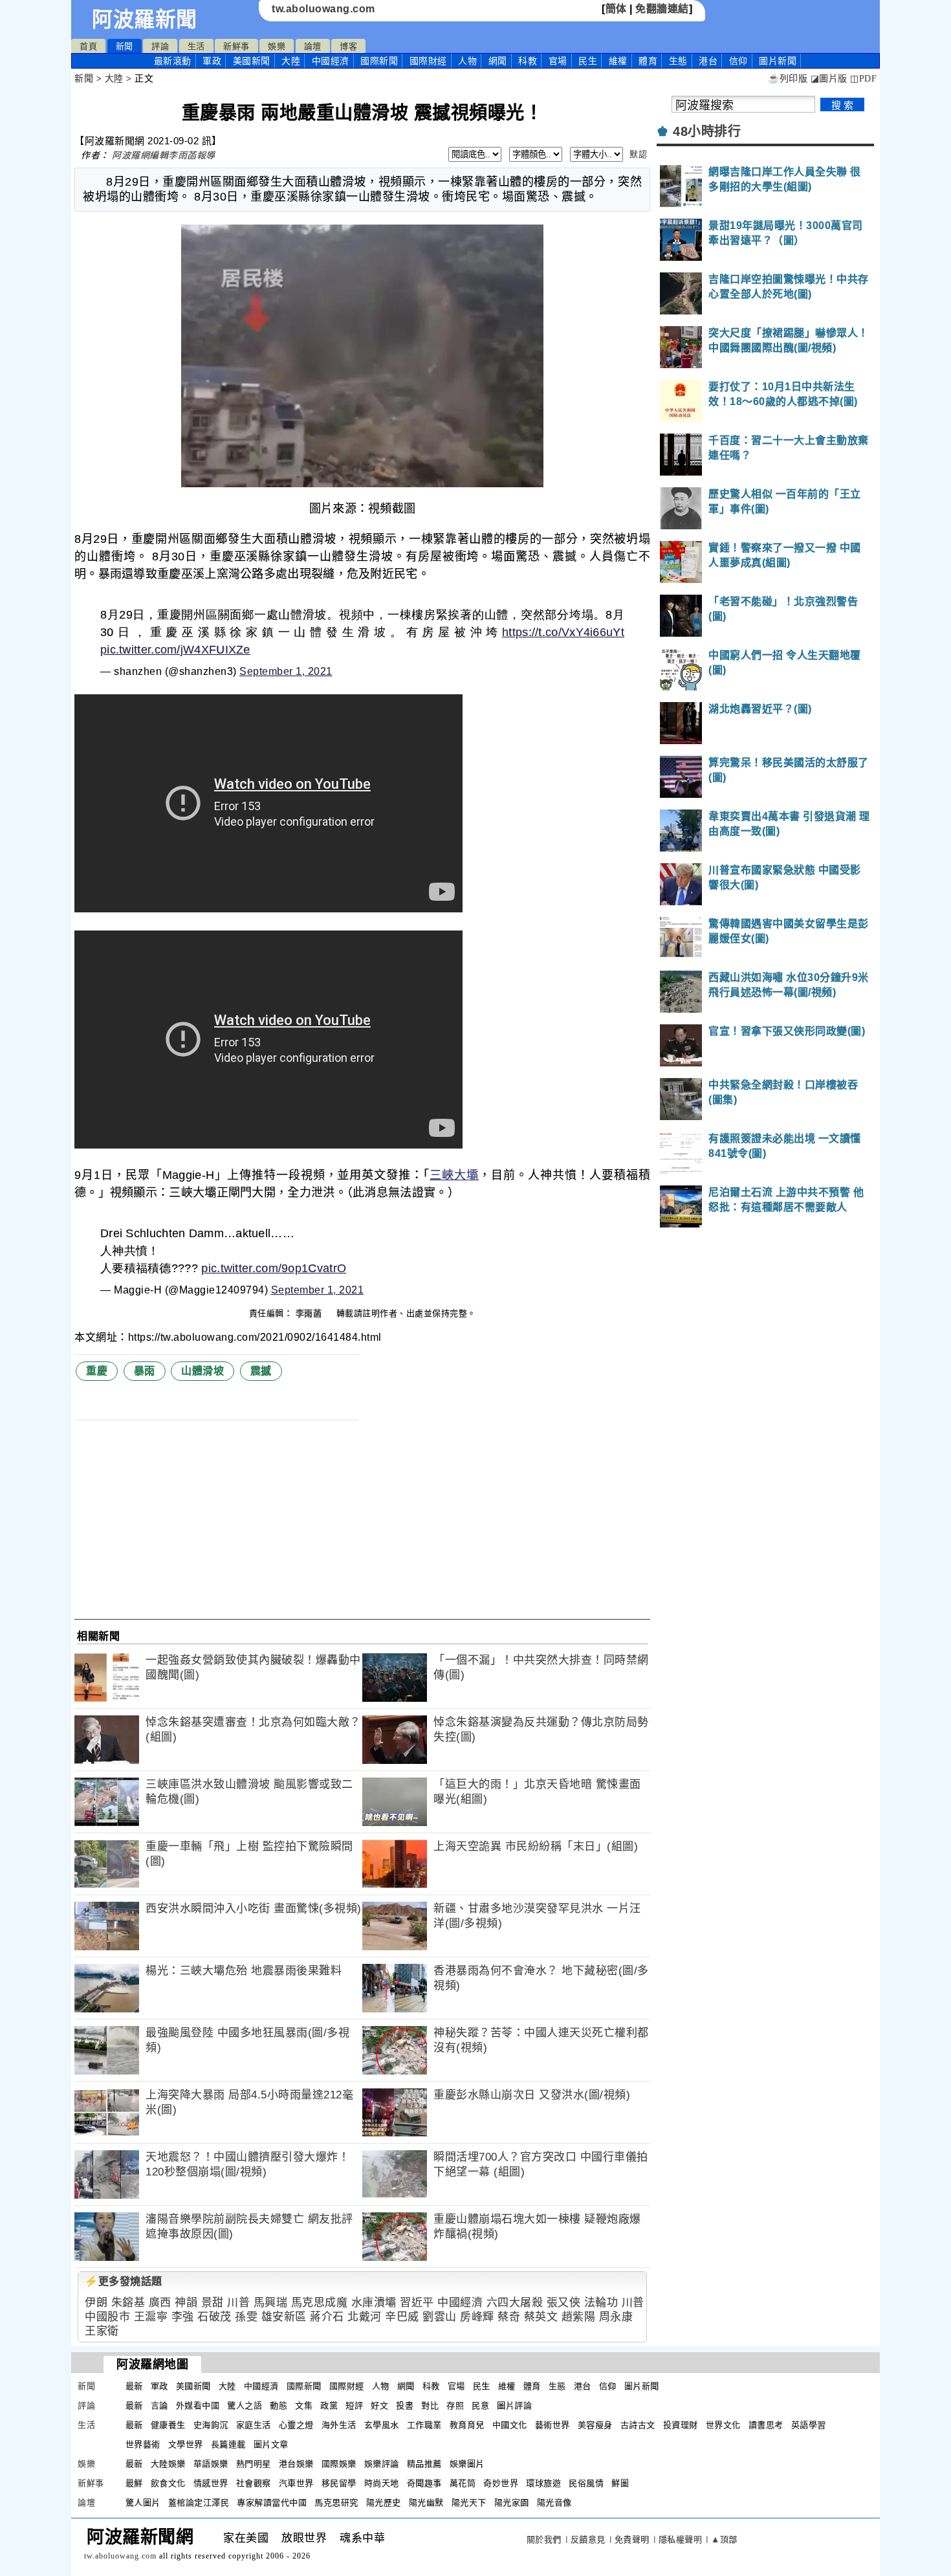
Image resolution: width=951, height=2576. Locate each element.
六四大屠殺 (515, 2303)
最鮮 (134, 2483)
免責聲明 (632, 2539)
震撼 (261, 1371)
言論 (159, 2405)
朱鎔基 (128, 2303)
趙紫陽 (579, 2317)
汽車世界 (296, 2483)
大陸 (291, 61)
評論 (160, 46)
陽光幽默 (426, 2503)
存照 (455, 2405)
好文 (379, 2405)
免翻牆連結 (662, 9)
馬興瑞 (271, 2303)
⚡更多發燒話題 (124, 2281)
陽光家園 (512, 2503)
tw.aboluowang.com (323, 9)
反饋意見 (588, 2539)
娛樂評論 (382, 2464)
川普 (238, 2303)
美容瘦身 (595, 2425)
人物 (467, 61)
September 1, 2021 (286, 671)
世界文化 (723, 2425)
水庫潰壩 (374, 2303)
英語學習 (809, 2425)
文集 (304, 2405)
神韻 (186, 2303)
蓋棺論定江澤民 (199, 2503)
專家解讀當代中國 (272, 2503)
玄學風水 (382, 2425)
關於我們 (544, 2539)
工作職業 (424, 2425)
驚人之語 (245, 2405)
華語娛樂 (211, 2464)
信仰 (738, 61)
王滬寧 (151, 2317)
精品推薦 (424, 2464)
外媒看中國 (198, 2405)
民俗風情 (586, 2483)
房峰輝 (477, 2317)
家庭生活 (254, 2425)
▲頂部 (724, 2539)
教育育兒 (467, 2425)
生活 (196, 46)
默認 (638, 154)
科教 (528, 61)
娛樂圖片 (467, 2464)
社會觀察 (254, 2483)
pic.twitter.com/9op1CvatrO (274, 1268)
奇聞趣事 (424, 2483)
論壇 (313, 46)
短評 (354, 2405)
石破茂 (214, 2317)
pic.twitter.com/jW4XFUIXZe (175, 650)
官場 (558, 61)
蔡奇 (509, 2317)
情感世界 (211, 2483)
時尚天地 (382, 2483)
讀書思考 (766, 2425)
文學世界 (186, 2444)
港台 (708, 61)
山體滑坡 (202, 1371)
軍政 (212, 61)
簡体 (616, 9)
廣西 (160, 2303)
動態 (279, 2405)
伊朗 (96, 2303)
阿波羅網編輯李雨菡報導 (164, 155)
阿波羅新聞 (145, 19)
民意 (480, 2405)
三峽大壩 (454, 1175)
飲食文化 (168, 2483)
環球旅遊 (543, 2483)
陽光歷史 (384, 2503)
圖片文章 (271, 2444)
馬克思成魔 (320, 2303)
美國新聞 (252, 61)
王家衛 (102, 2331)
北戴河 (365, 2317)
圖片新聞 (642, 2386)
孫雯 (246, 2317)
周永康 (616, 2317)
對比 (430, 2405)
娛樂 (277, 46)
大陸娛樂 (168, 2464)
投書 (405, 2405)
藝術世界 (552, 2425)
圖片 (778, 61)
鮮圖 (620, 2483)
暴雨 (145, 1371)
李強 (183, 2317)
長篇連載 (228, 2444)
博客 (348, 46)
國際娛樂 (339, 2464)
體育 (648, 61)
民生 (588, 61)
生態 (678, 61)
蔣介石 (327, 2317)
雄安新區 (284, 2317)
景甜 (213, 2303)
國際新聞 (379, 61)
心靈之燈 (296, 2425)
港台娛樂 (296, 2464)
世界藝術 (143, 2444)
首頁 (88, 46)
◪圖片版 (829, 79)
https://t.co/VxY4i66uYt (563, 632)
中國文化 (510, 2425)
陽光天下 (469, 2503)
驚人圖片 (143, 2503)
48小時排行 (707, 131)
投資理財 (681, 2425)
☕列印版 (788, 79)
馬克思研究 (336, 2503)
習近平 (417, 2303)
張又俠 (564, 2303)
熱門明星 (254, 2464)
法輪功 (601, 2303)
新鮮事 (236, 46)
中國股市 (107, 2317)
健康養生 (168, 2425)
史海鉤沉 (211, 2425)
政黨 (329, 2405)
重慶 (97, 1371)
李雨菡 (310, 1313)
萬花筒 (463, 2483)
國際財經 (428, 61)
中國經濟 (331, 61)
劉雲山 (440, 2317)
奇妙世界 (501, 2483)
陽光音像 (554, 2503)
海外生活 (339, 2425)
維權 (618, 61)
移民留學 (339, 2483)
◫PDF (863, 79)
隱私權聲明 (681, 2539)
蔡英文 (541, 2317)
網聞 (498, 61)
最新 (173, 61)
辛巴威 (402, 2317)
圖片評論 (514, 2405)
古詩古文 (638, 2425)
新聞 (125, 46)
